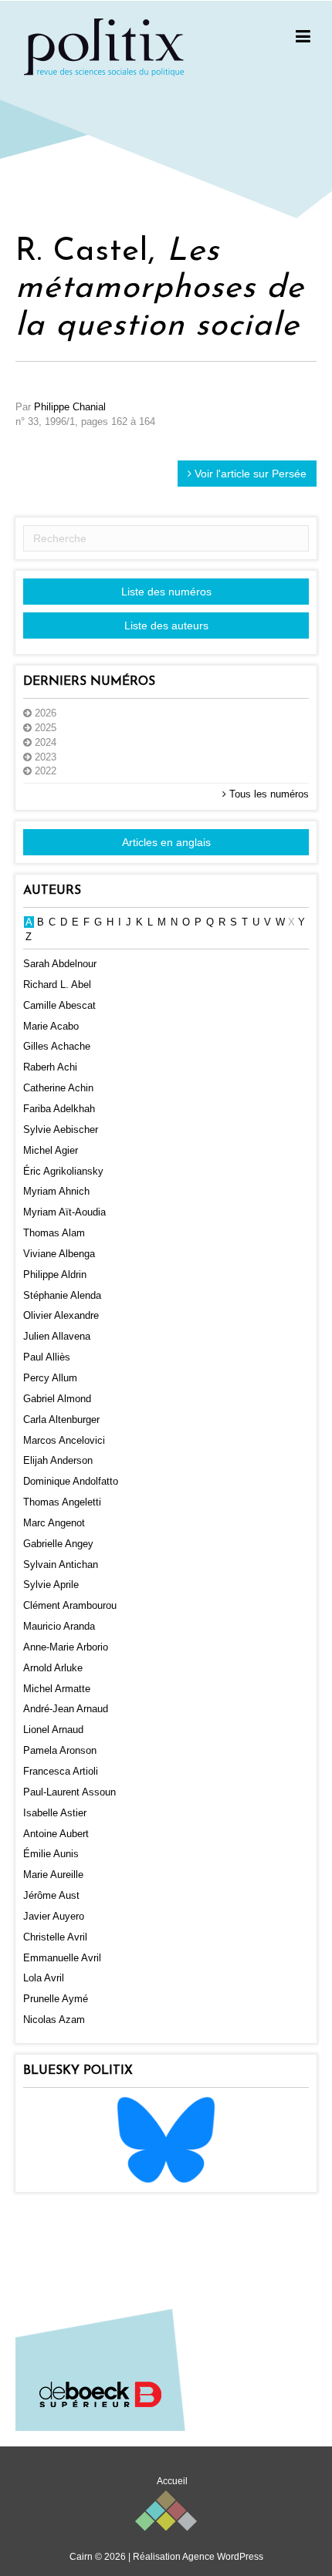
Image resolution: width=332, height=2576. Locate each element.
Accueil (172, 2481)
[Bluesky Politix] (166, 2139)
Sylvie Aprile (51, 1585)
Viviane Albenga (59, 1254)
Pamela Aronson (60, 1750)
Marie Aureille (53, 1875)
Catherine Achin (58, 1088)
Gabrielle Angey (58, 1544)
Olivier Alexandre (61, 1315)
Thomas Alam (54, 1233)
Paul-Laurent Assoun (69, 1792)
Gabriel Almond (57, 1399)
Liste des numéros (166, 592)
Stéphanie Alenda (62, 1295)
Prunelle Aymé (56, 1999)
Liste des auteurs (166, 625)
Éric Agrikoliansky (63, 1171)
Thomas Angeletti (62, 1502)
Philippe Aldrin (55, 1275)
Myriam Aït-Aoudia (64, 1212)
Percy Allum (50, 1378)
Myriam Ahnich (56, 1191)
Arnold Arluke (53, 1668)
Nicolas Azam (54, 2020)
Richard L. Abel (57, 985)
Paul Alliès (47, 1357)
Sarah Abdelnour (60, 964)
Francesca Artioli (61, 1771)
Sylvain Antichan (61, 1564)
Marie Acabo (51, 1026)
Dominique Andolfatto (71, 1481)
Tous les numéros (268, 794)
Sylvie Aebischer (61, 1130)
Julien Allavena (57, 1336)
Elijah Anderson (58, 1460)
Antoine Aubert (56, 1834)
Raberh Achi (50, 1067)
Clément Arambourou (70, 1605)
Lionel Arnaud (53, 1730)
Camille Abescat (59, 1005)
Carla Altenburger (61, 1419)
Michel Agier (51, 1150)
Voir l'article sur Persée (249, 474)
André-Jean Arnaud (66, 1709)
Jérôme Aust (51, 1895)
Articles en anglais (166, 842)
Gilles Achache (57, 1046)
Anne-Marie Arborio (66, 1647)
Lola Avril (44, 1978)
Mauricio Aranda (59, 1626)
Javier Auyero (54, 1916)
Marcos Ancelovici (64, 1440)
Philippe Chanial (70, 407)
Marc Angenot (54, 1523)
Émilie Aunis (51, 1854)
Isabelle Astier (55, 1813)
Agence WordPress (223, 2557)
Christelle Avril (55, 1937)
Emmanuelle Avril (62, 1958)
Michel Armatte (57, 1689)
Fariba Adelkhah (59, 1109)
